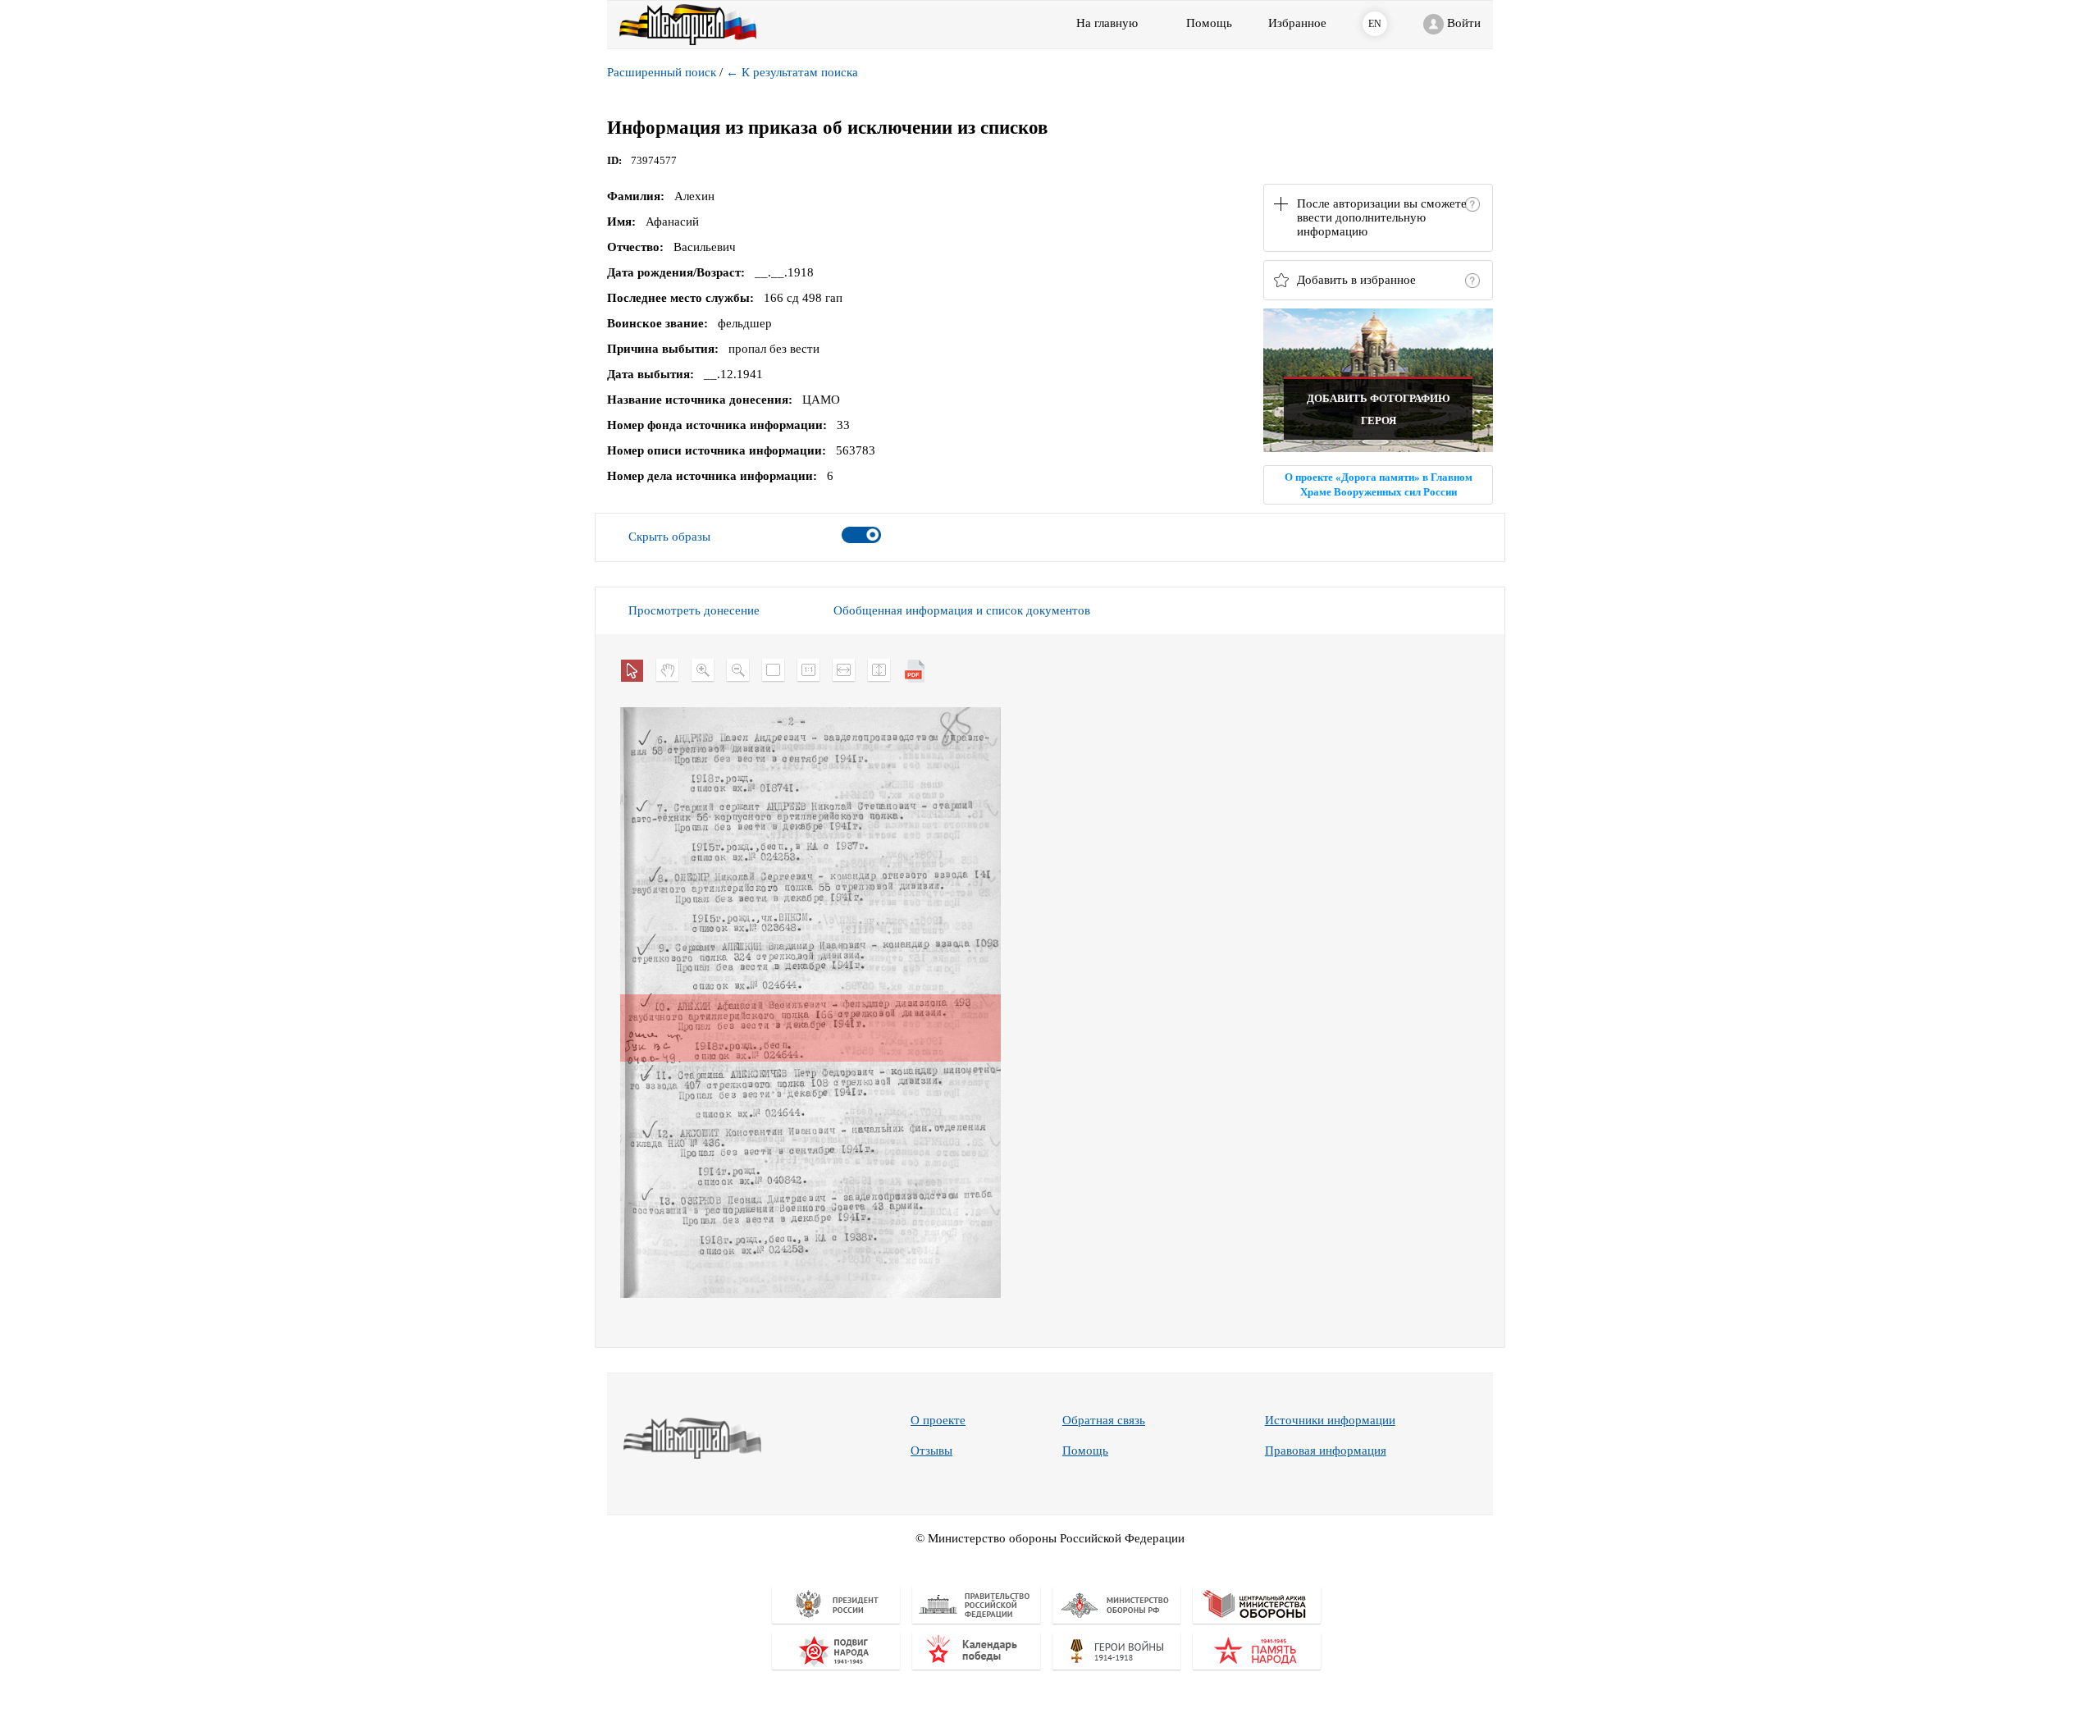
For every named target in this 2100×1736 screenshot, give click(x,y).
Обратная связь (1104, 1420)
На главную (1107, 23)
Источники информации (1330, 1420)
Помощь (1085, 1450)
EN (1375, 24)
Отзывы (931, 1450)
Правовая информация (1326, 1450)
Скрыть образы (669, 537)
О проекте (938, 1420)
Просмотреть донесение (694, 610)
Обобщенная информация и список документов (962, 610)
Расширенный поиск (662, 72)
